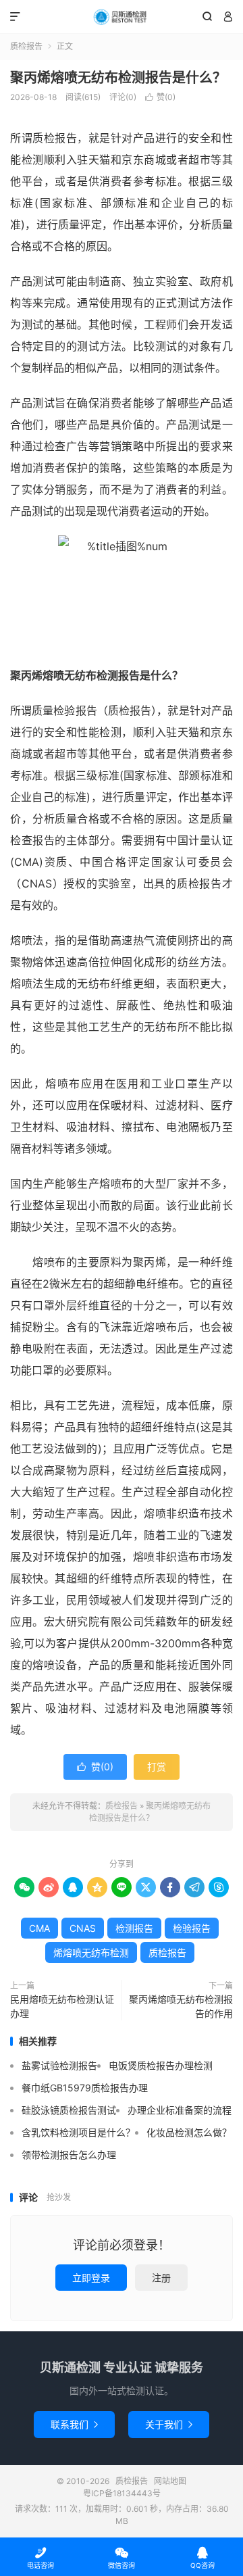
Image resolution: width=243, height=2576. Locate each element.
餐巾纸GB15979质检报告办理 (85, 2088)
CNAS (83, 1928)
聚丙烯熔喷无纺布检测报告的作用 (181, 2006)
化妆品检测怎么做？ (189, 2132)
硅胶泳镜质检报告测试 (69, 2110)
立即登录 (91, 2278)
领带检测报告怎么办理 (69, 2155)
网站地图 (170, 2481)
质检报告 (122, 17)
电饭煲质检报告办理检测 (161, 2065)
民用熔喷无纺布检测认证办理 (62, 2006)
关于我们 (169, 2424)
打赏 (157, 1767)
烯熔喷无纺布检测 (91, 1952)
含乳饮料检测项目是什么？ (78, 2132)
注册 (161, 2278)
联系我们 (74, 2424)
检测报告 (134, 1928)
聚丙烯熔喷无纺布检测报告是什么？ (118, 78)
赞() (160, 97)
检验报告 (192, 1928)
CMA (39, 1928)
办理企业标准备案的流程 (180, 2110)
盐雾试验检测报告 (59, 2065)
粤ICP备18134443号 (122, 2493)
